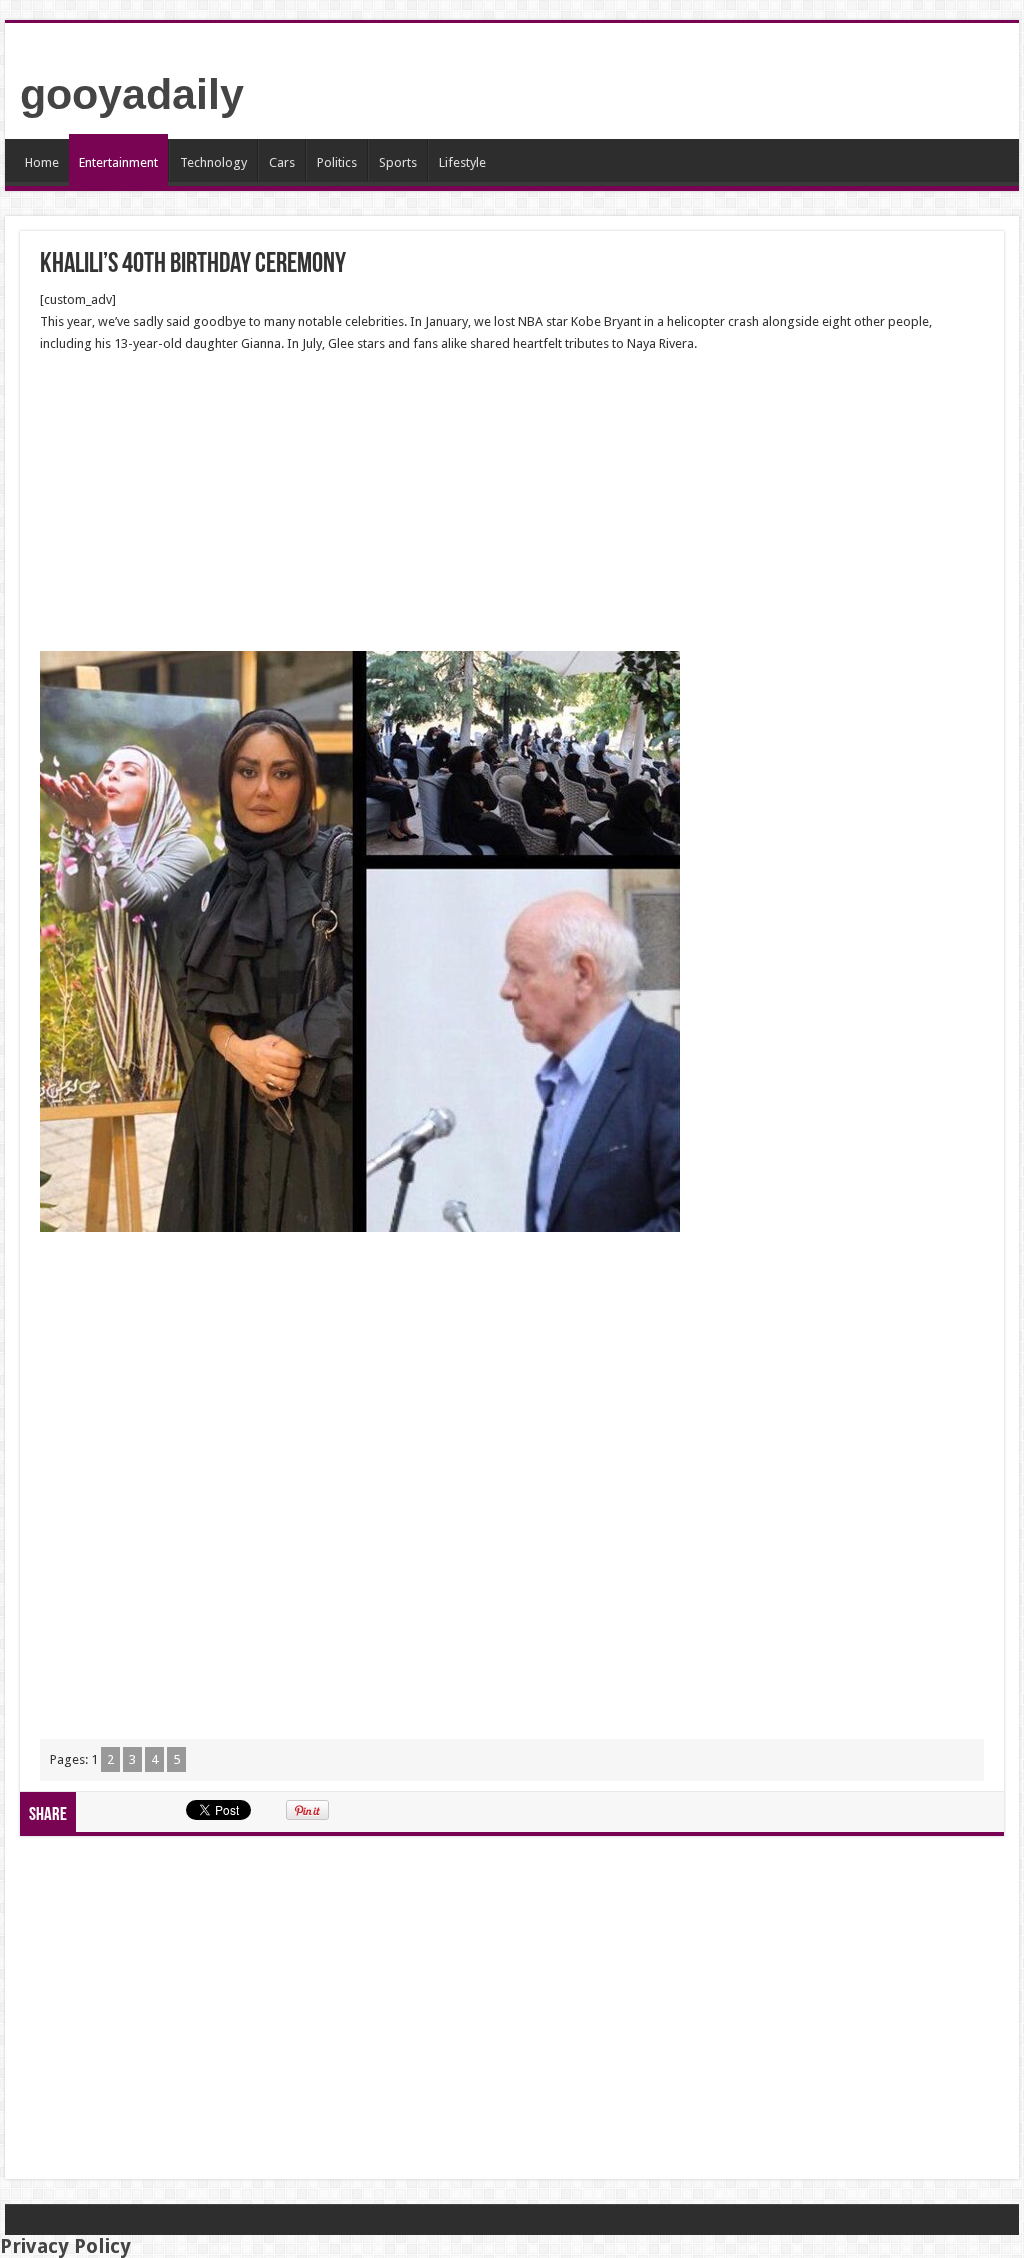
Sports (398, 162)
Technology (213, 162)
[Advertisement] (512, 503)
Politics (337, 162)
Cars (282, 162)
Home (42, 162)
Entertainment (118, 162)
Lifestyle (462, 162)
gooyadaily (132, 94)
